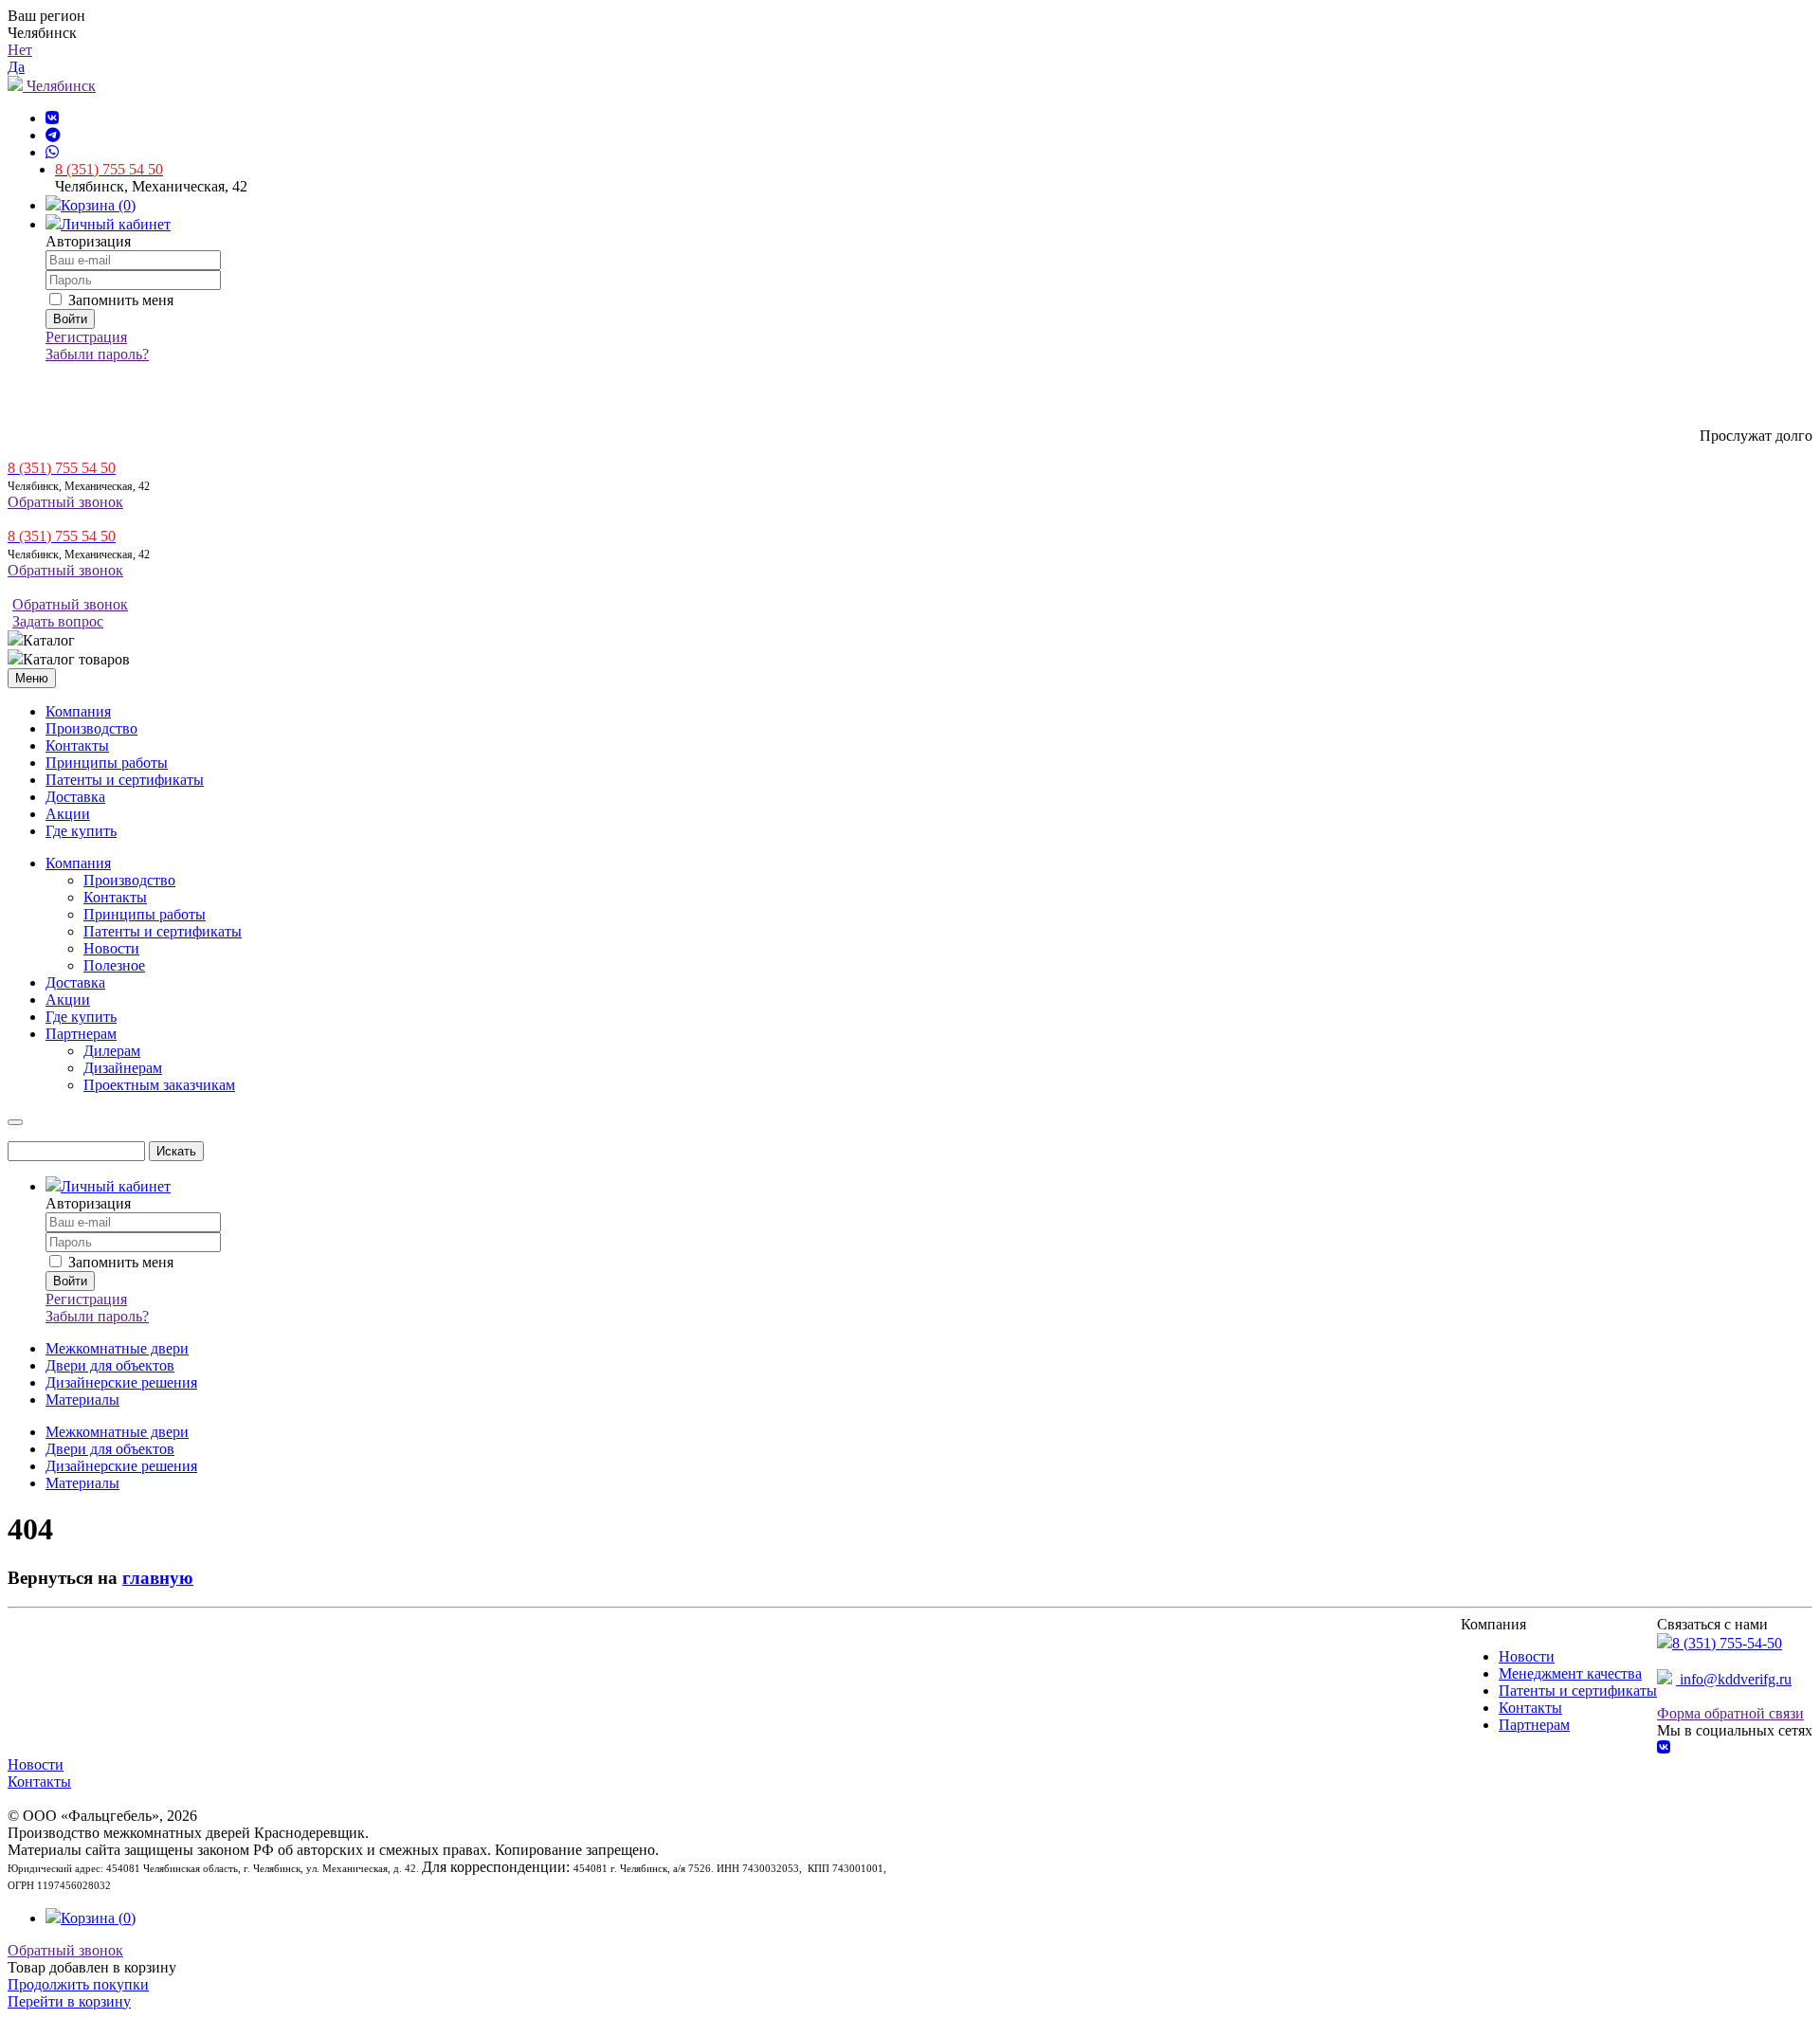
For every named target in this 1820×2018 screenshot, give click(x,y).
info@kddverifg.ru (1734, 1679)
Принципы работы (107, 763)
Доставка (75, 797)
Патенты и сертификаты (125, 780)
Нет (20, 50)
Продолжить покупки (78, 1984)
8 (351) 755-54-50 (1727, 1643)
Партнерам (1534, 1725)
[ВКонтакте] (52, 118)
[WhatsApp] (52, 152)
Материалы (82, 1400)
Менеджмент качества (1570, 1673)
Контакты (77, 745)
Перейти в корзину (69, 2001)
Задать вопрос (58, 621)
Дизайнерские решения (121, 1382)
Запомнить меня (119, 300)
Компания (78, 711)
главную (158, 1578)
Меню (32, 678)
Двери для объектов (110, 1365)
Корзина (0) (98, 205)
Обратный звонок (65, 502)
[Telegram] (53, 135)
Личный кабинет (116, 224)
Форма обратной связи (1730, 1713)
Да (16, 67)
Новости (1527, 1656)
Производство (91, 728)
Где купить (81, 831)
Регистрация (86, 337)
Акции (68, 814)
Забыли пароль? (97, 354)
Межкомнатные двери (117, 1348)
